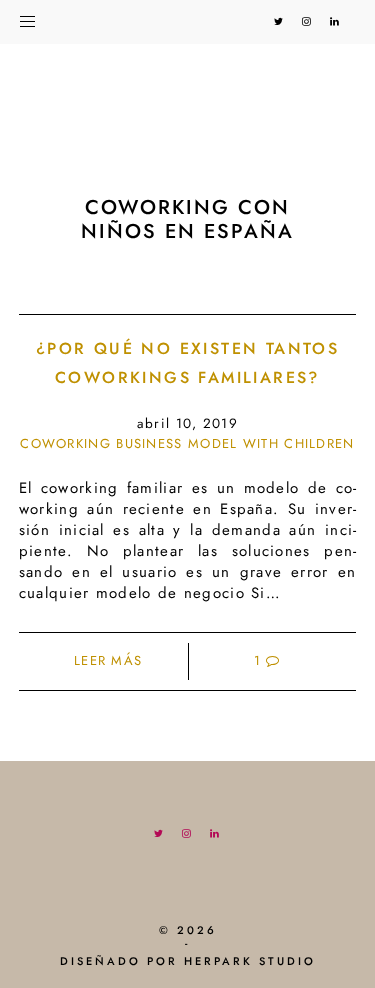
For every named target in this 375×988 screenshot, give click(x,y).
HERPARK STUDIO (250, 961)
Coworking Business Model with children (187, 443)
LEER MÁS (108, 660)
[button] (37, 18)
